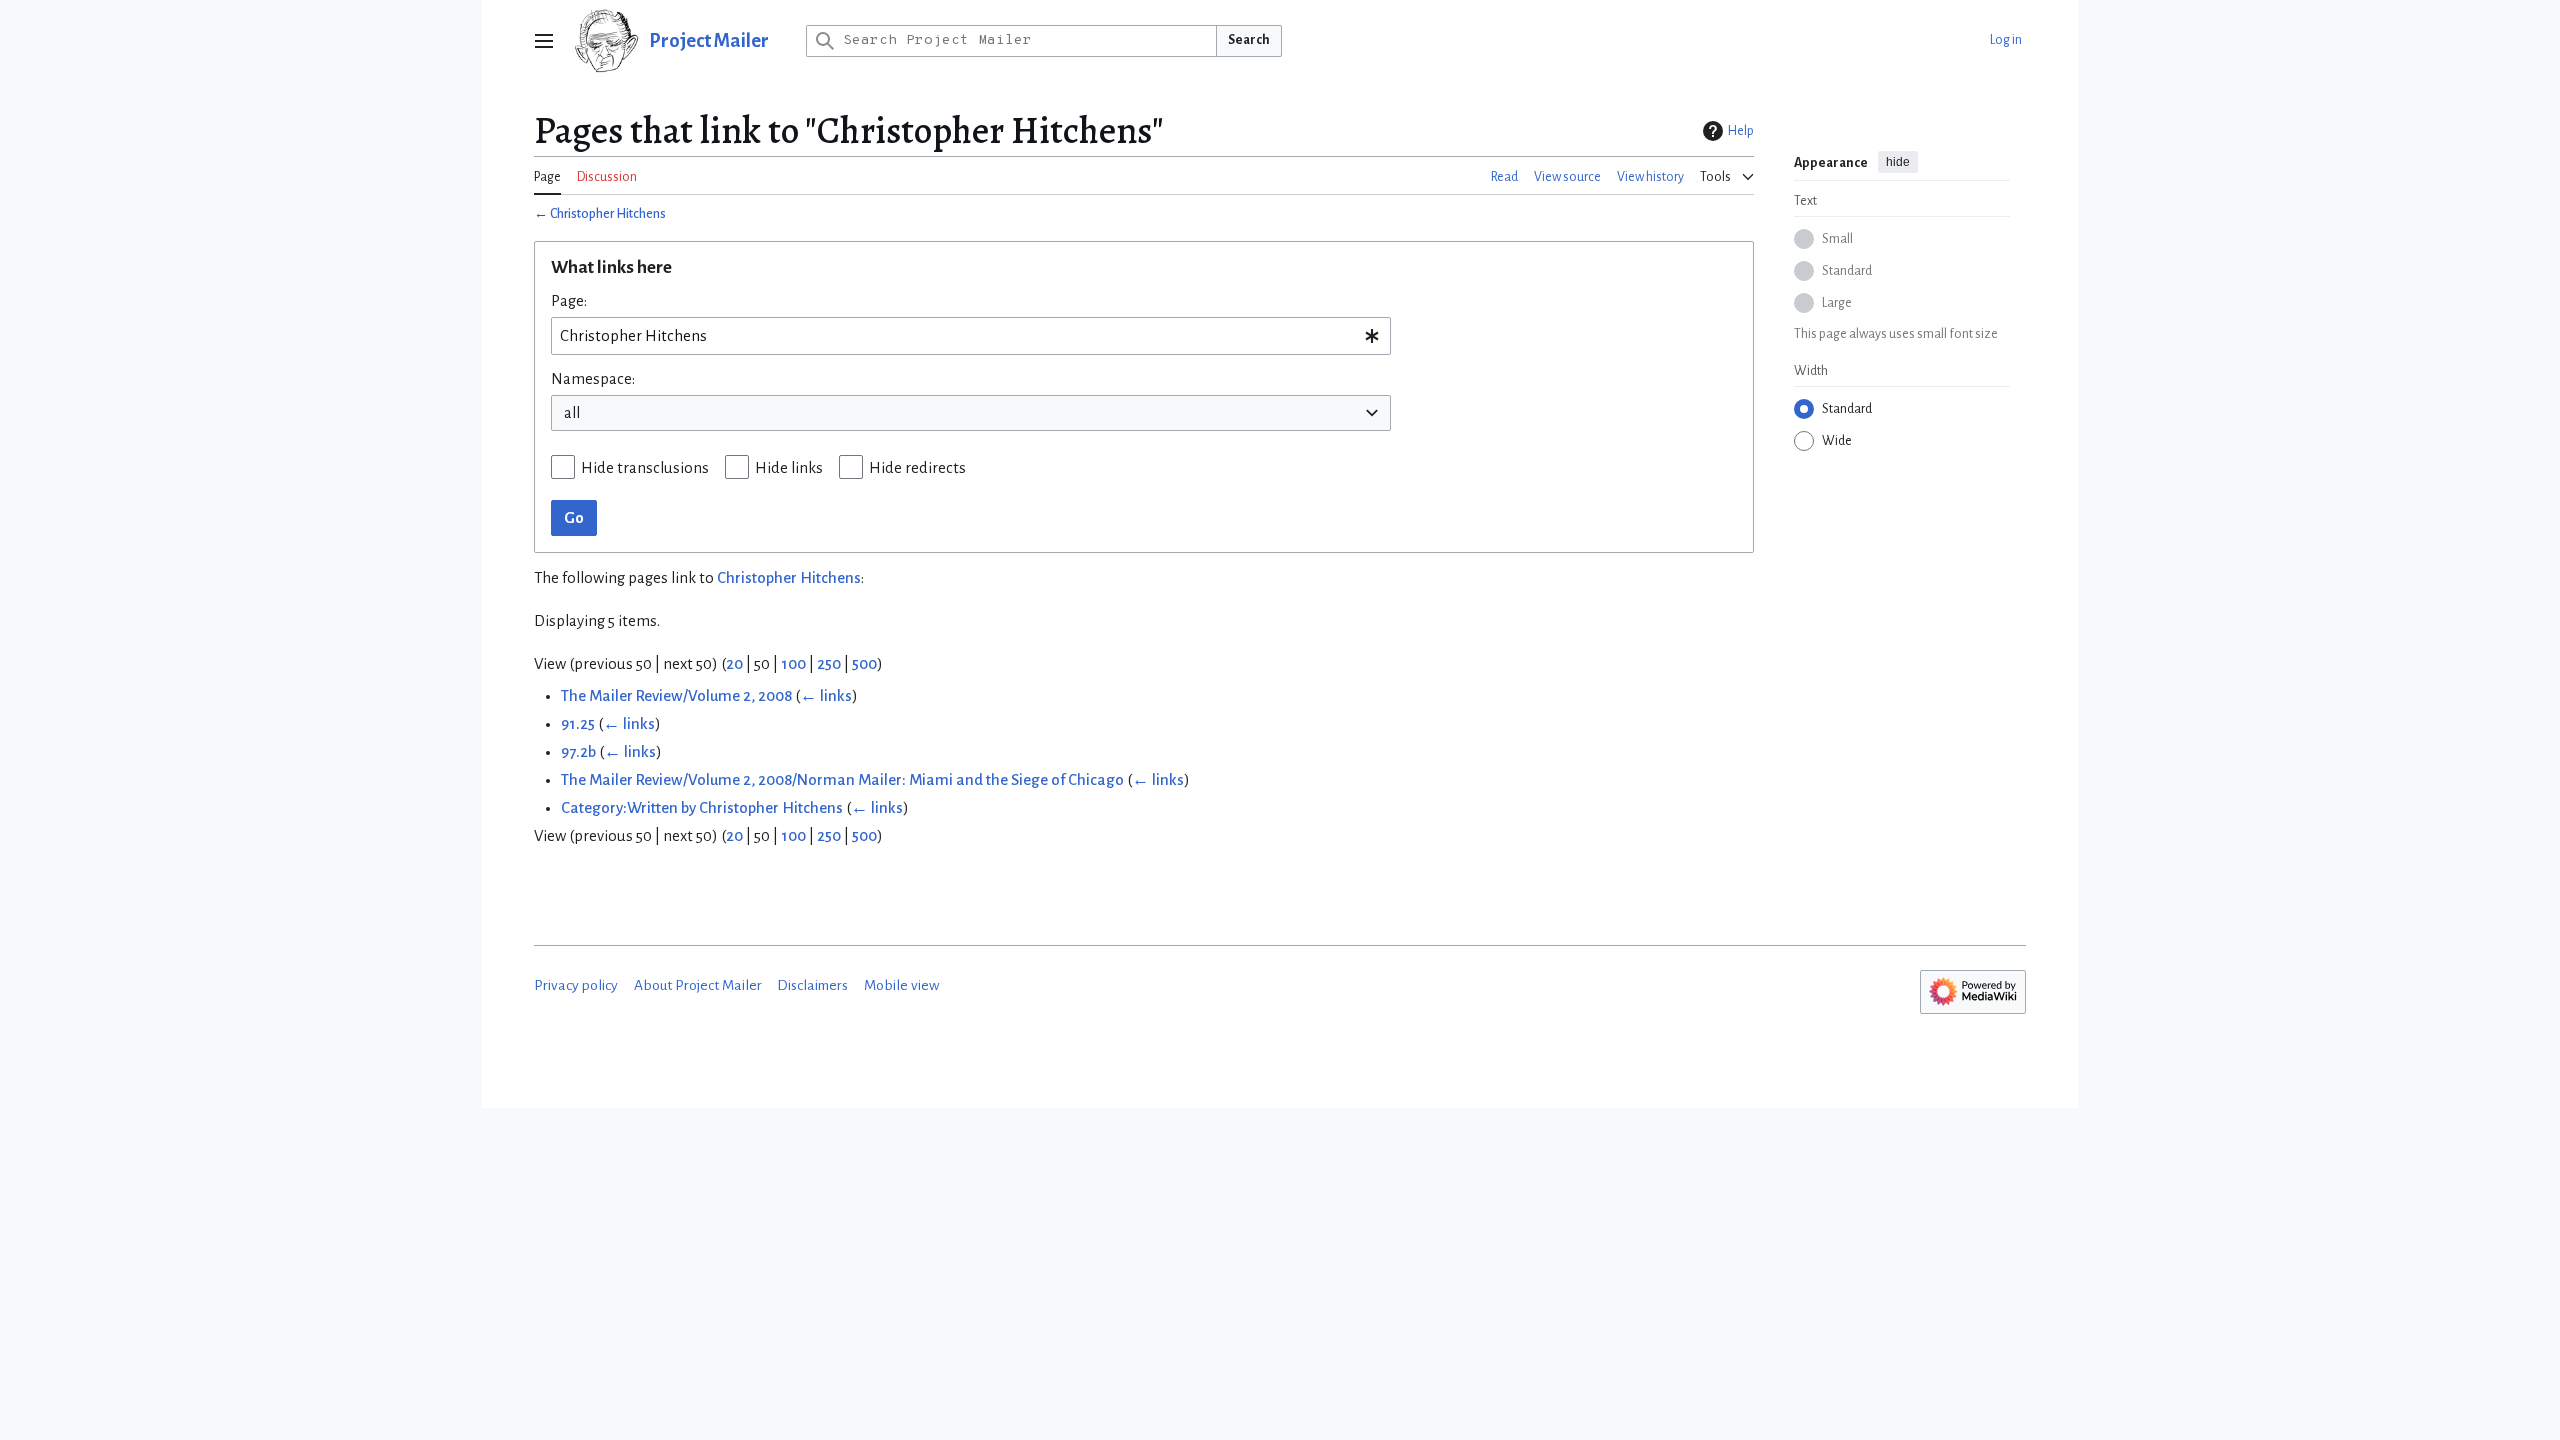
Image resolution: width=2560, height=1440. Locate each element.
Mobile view (902, 985)
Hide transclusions (645, 468)
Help (1741, 131)
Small (1837, 239)
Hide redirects (917, 468)
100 (793, 664)
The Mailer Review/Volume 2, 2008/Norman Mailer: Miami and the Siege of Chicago (842, 780)
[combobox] (971, 336)
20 (734, 664)
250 (829, 664)
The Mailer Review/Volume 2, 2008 (676, 696)
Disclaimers (812, 985)
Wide (1837, 441)
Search (1249, 40)
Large (1837, 303)
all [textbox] (572, 413)
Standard (1847, 271)
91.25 (578, 724)
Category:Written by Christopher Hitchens (702, 808)
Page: (569, 301)
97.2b (578, 752)
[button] (544, 41)
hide (1898, 162)
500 (864, 664)
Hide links (789, 468)
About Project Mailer (698, 985)
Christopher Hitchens (608, 214)
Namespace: (593, 379)
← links (826, 696)
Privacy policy (576, 985)
